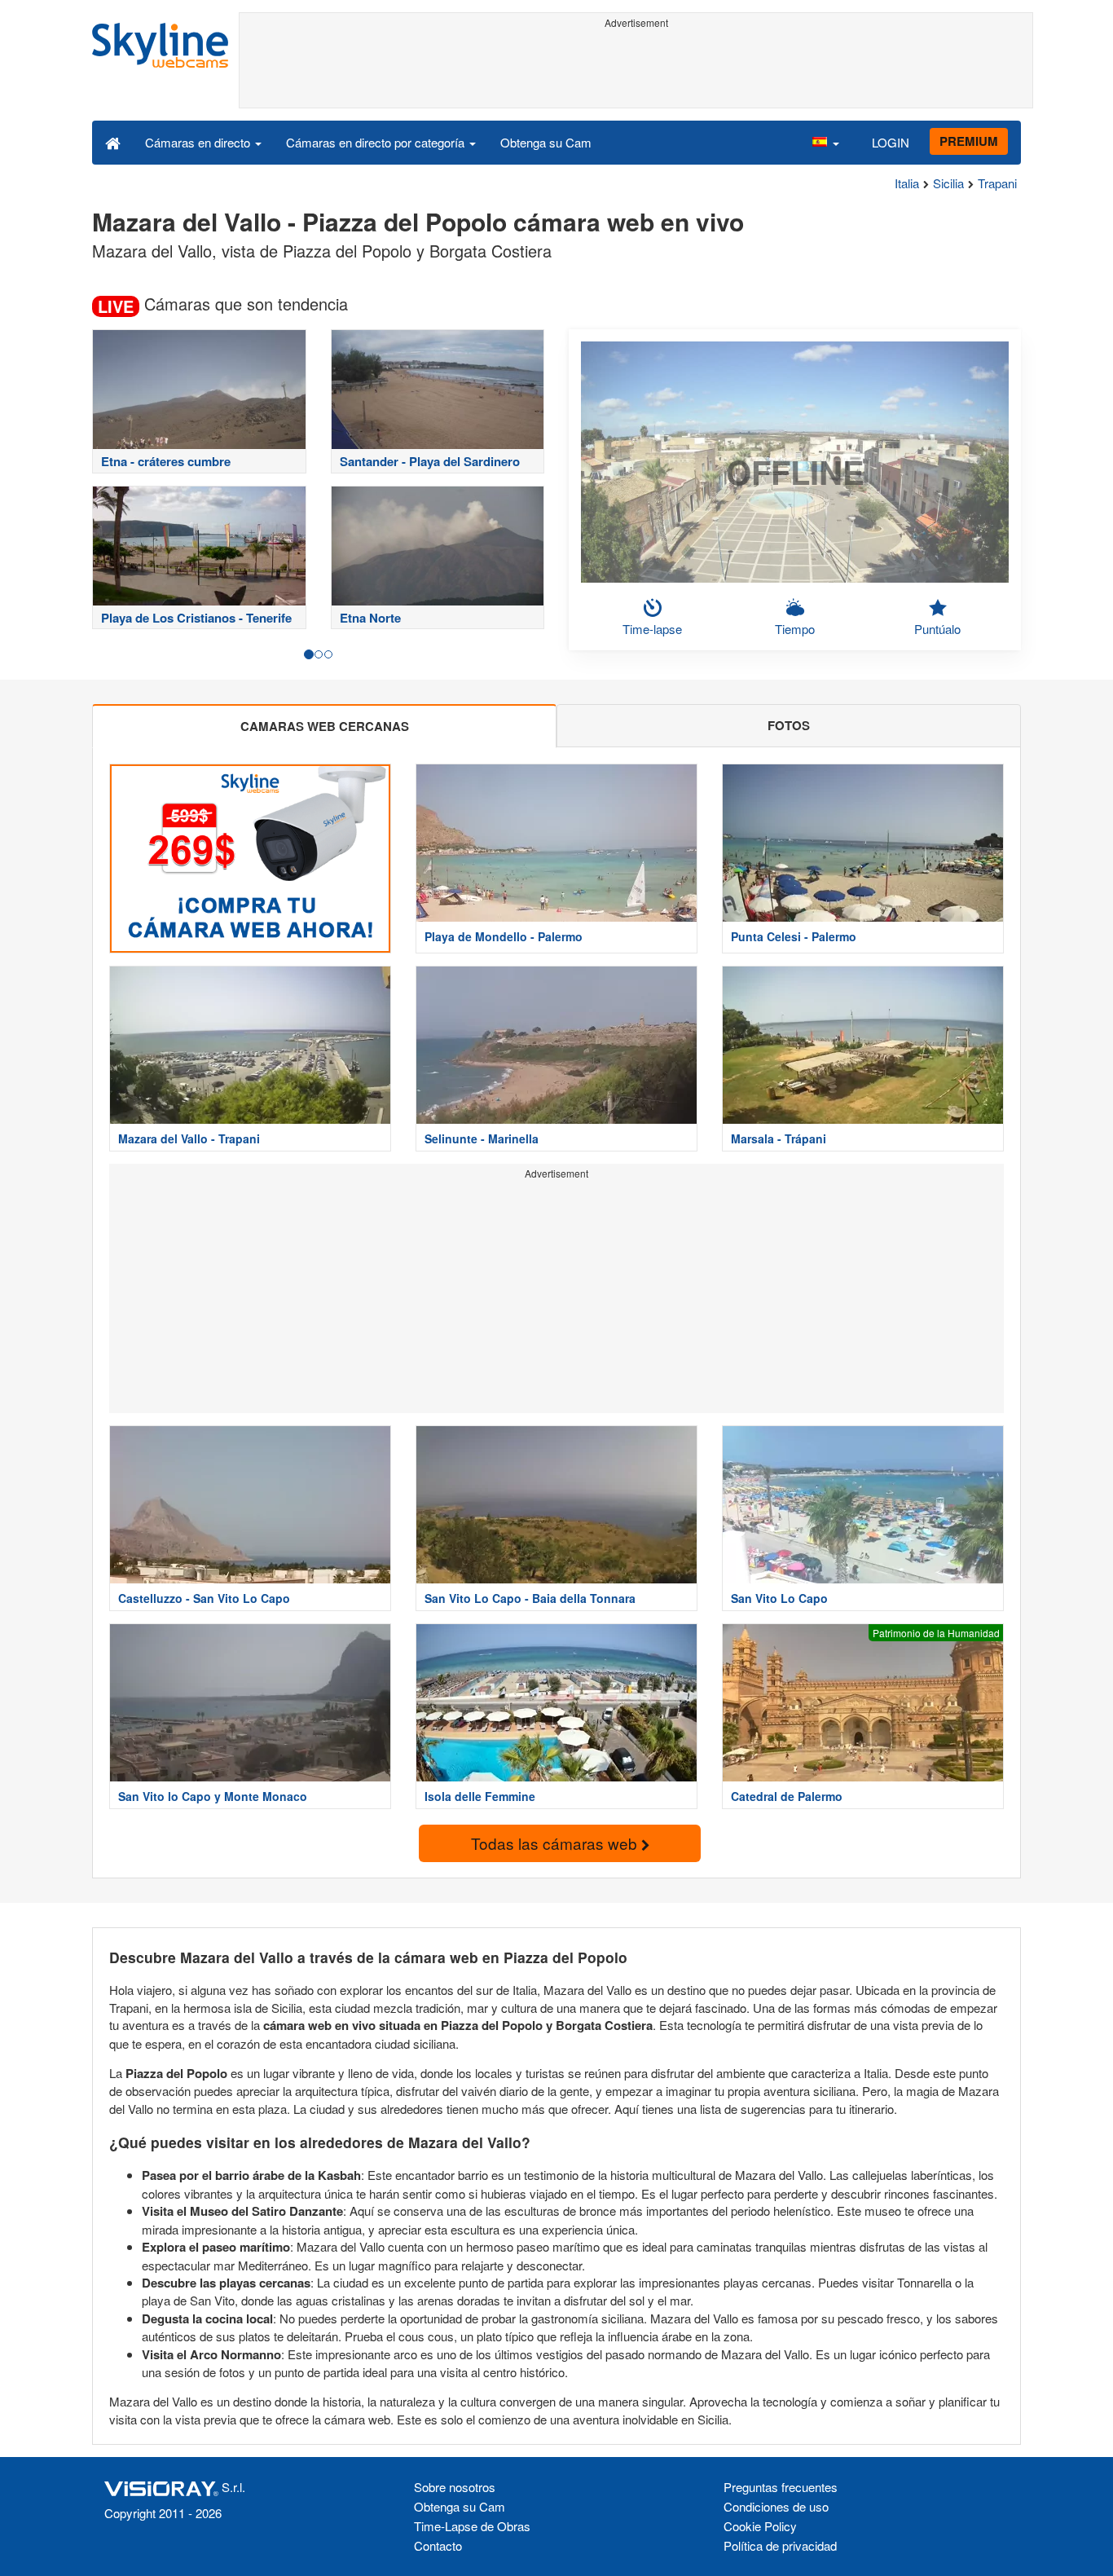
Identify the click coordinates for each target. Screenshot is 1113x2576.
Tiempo (795, 629)
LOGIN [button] (891, 142)
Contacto (438, 2545)
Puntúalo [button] (937, 629)
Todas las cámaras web (556, 1843)
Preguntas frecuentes (781, 2487)
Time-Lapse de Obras (472, 2526)
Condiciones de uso (776, 2506)
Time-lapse (652, 629)
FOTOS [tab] (789, 725)
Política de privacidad (780, 2545)
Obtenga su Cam (546, 142)
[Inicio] (113, 142)
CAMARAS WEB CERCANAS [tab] (325, 726)
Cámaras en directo (199, 142)
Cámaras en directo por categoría (377, 142)
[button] (825, 142)
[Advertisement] (636, 71)
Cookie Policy (760, 2526)
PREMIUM (969, 141)
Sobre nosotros (455, 2487)
